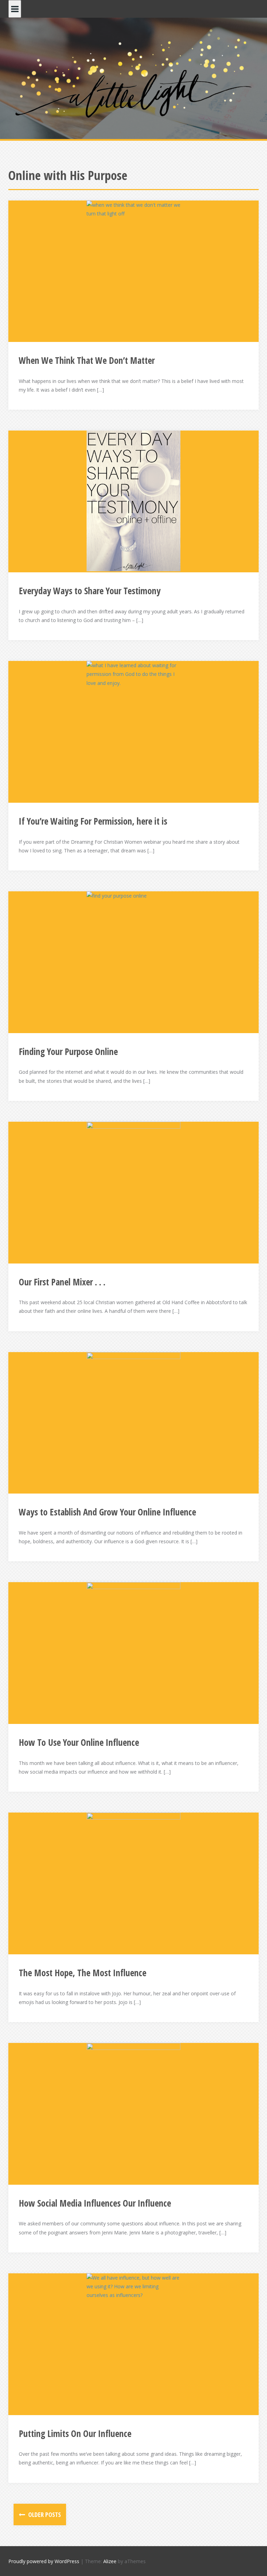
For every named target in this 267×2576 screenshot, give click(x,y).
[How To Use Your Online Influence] (133, 1653)
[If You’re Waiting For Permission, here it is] (133, 731)
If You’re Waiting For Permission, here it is (93, 821)
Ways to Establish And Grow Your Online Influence (107, 1512)
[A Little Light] (133, 75)
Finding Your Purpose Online (68, 1052)
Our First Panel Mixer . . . (62, 1282)
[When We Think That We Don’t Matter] (133, 271)
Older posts (44, 2514)
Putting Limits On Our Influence (75, 2434)
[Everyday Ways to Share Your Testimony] (133, 501)
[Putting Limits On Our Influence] (133, 2344)
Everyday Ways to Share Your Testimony (90, 591)
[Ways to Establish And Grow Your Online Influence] (133, 1422)
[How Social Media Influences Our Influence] (133, 2113)
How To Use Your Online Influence (79, 1742)
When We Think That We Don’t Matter (87, 360)
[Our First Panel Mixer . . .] (133, 1192)
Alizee (110, 2561)
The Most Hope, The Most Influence (83, 1973)
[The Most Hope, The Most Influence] (133, 1883)
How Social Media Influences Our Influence (95, 2203)
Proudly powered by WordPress (44, 2561)
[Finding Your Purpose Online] (133, 962)
